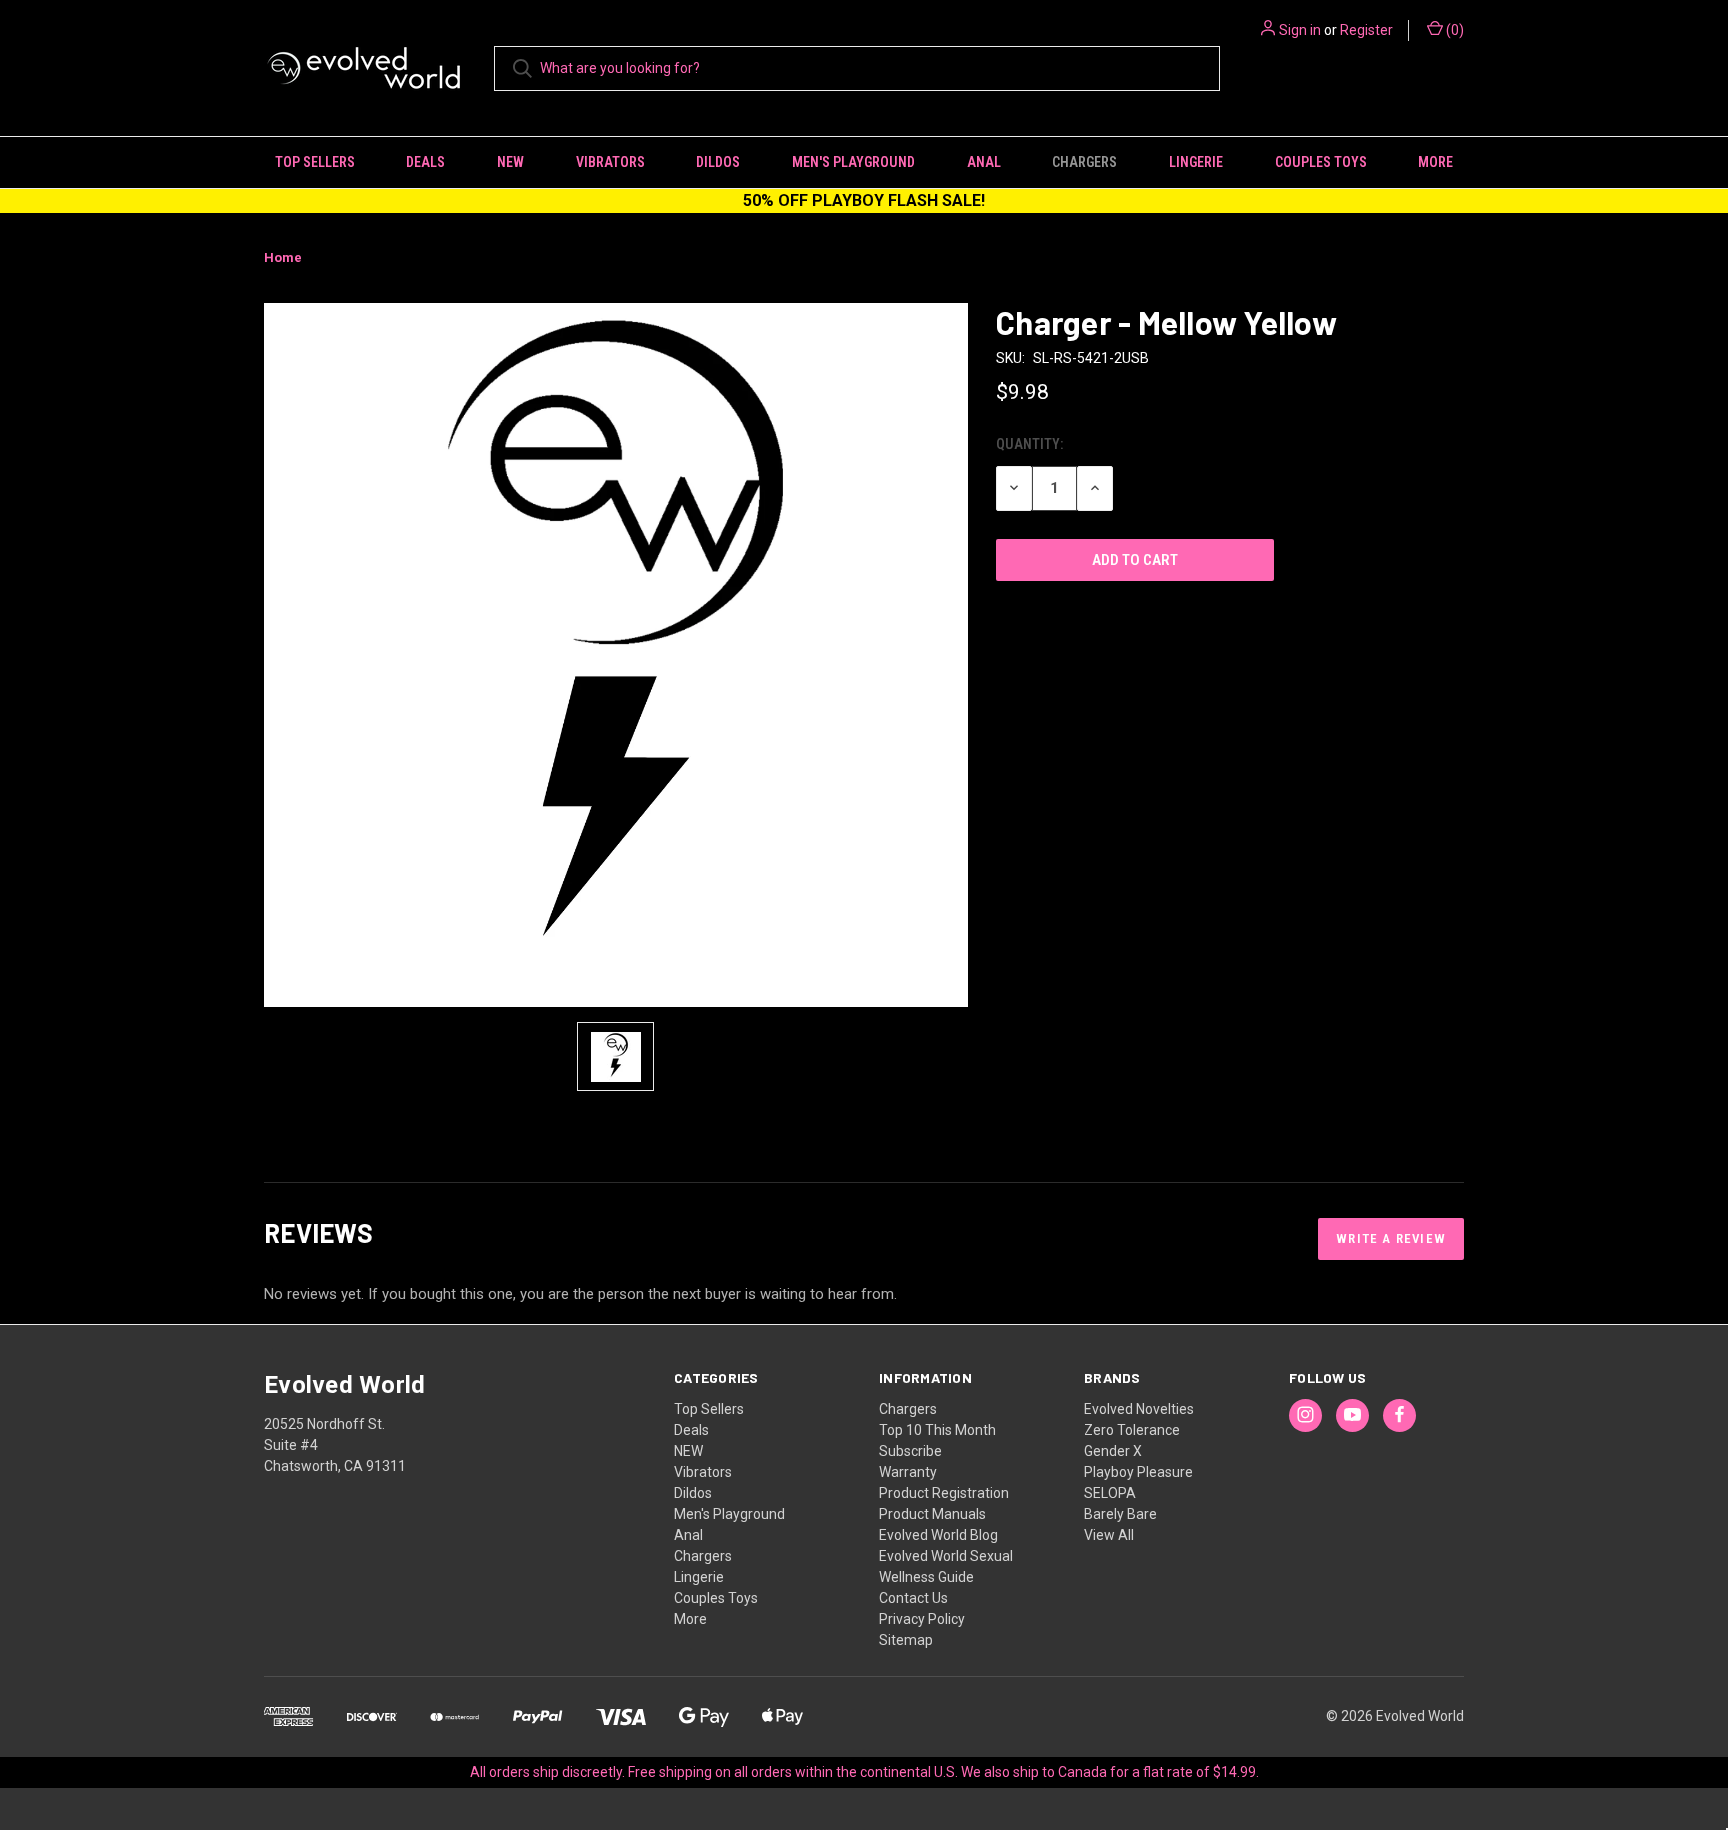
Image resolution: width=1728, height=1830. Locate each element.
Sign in (1300, 30)
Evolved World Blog (938, 1535)
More (1435, 162)
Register (1366, 30)
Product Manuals (932, 1514)
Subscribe (910, 1451)
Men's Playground (853, 162)
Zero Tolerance (1132, 1430)
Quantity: (1029, 444)
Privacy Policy (922, 1619)
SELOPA (1110, 1493)
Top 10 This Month (937, 1430)
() (1453, 30)
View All (1109, 1535)
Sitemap (906, 1640)
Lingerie (1196, 162)
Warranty (908, 1472)
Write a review (1391, 1238)
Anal (984, 162)
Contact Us (913, 1598)
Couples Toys (1321, 162)
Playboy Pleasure (1138, 1472)
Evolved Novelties (1139, 1409)
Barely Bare (1120, 1514)
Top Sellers (315, 162)
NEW (510, 162)
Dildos (718, 162)
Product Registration (944, 1493)
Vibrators (610, 162)
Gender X (1113, 1451)
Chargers (1084, 162)
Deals (425, 162)
